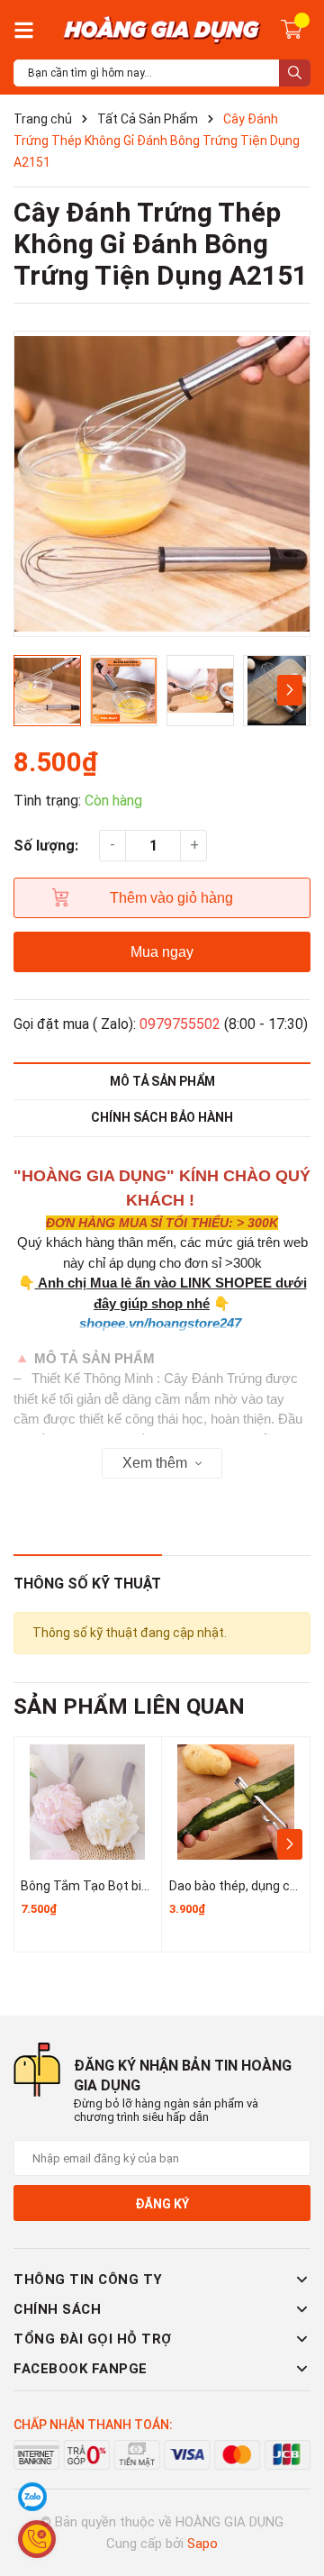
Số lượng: (46, 846)
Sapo (202, 2544)
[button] (289, 690)
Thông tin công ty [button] (88, 2280)
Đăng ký (162, 2204)
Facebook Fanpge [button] (81, 2369)
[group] (162, 484)
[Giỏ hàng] (292, 28)
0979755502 (180, 1024)
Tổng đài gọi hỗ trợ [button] (93, 2339)
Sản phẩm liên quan (129, 1707)
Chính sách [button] (57, 2309)
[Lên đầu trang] (292, 2490)
